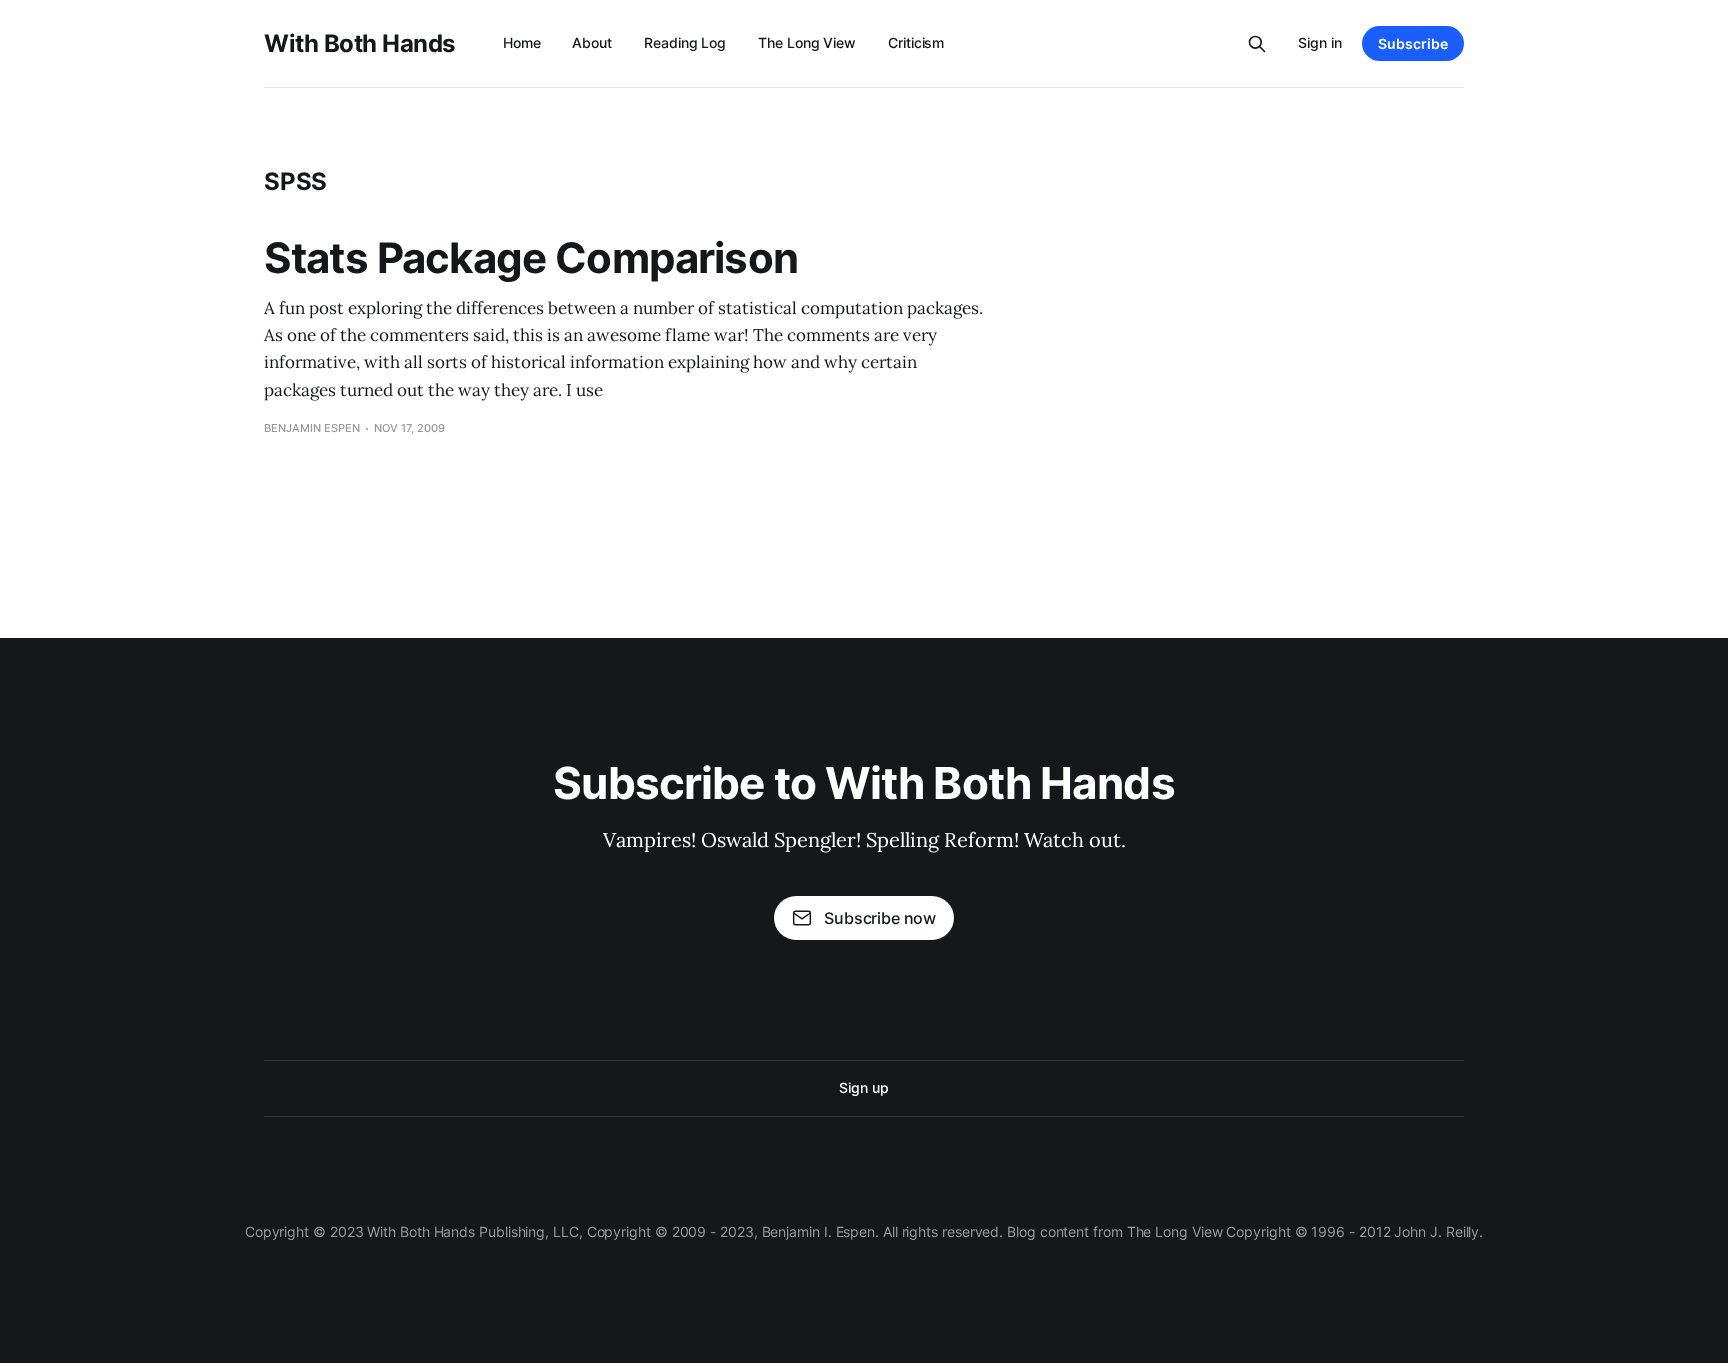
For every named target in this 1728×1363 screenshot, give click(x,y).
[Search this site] (1257, 44)
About (592, 42)
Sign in (1320, 42)
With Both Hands (359, 44)
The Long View (807, 42)
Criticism (916, 42)
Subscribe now (880, 918)
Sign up (863, 1087)
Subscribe (1413, 43)
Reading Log (685, 42)
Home (522, 42)
